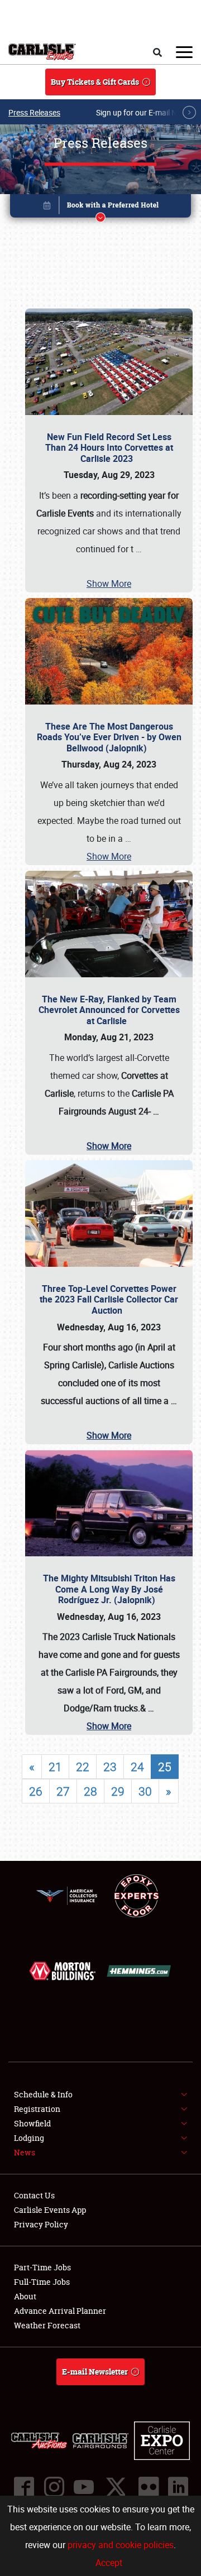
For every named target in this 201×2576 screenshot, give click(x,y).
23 (110, 1767)
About (25, 2296)
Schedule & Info (43, 2094)
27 (63, 1791)
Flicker (148, 2487)
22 (83, 1767)
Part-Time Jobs (42, 2267)
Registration (37, 2109)
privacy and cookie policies (121, 2545)
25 (165, 1767)
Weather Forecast (47, 2325)
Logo (42, 52)
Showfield (32, 2123)
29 (118, 1791)
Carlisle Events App (50, 2210)
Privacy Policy (41, 2224)
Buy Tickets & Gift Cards (95, 82)
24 (137, 1767)
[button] (100, 208)
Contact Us (34, 2195)
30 (145, 1791)
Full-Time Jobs (42, 2282)
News (25, 2152)
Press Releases (34, 112)
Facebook (23, 2487)
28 (90, 1791)
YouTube (83, 2487)
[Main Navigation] (184, 52)
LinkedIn (178, 2487)
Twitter (116, 2487)
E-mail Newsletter (95, 2372)
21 (55, 1767)
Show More (109, 583)
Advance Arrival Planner (60, 2311)
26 (36, 1791)
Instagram (54, 2487)
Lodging (29, 2138)
